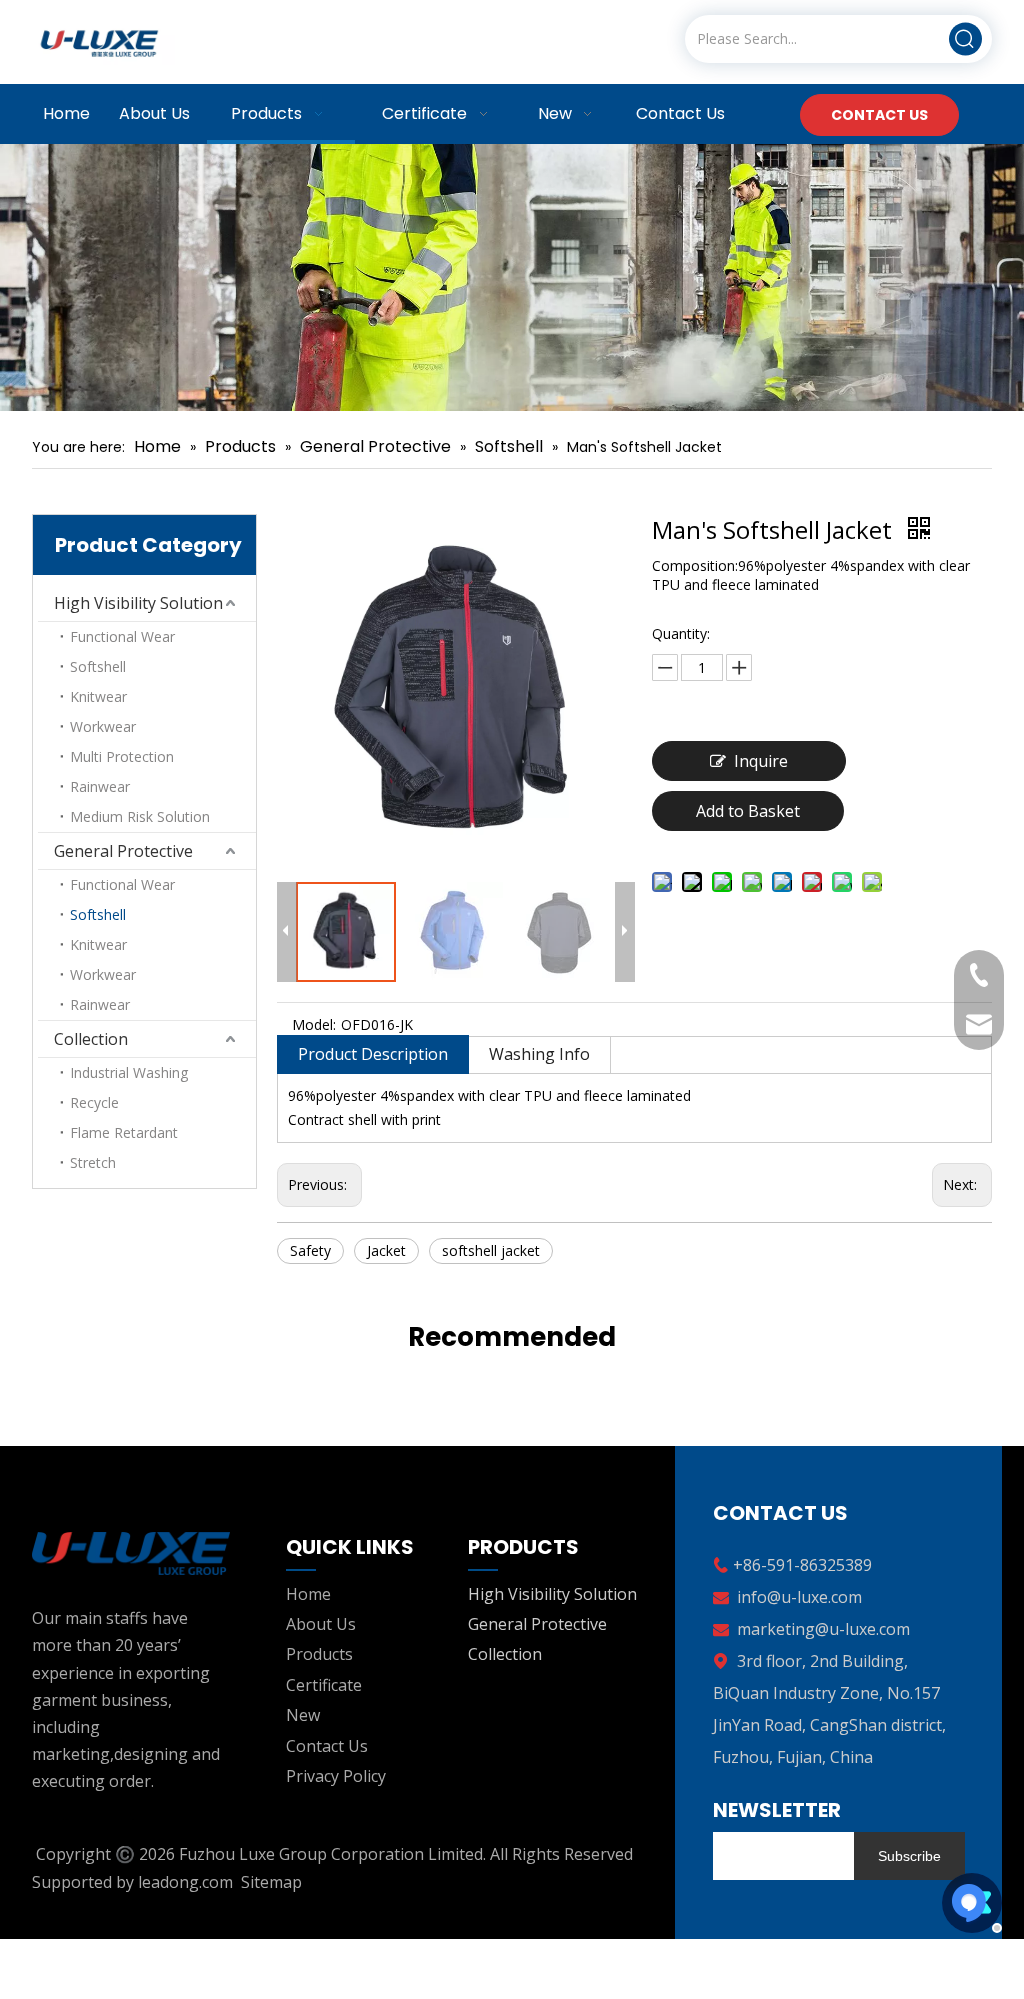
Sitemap (271, 1882)
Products (319, 1654)
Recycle (94, 1102)
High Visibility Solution (138, 603)
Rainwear (100, 786)
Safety (310, 1250)
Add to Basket (748, 811)
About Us (321, 1624)
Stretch (93, 1162)
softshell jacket (491, 1250)
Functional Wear (122, 636)
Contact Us (327, 1746)
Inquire (761, 761)
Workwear (103, 726)
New (303, 1715)
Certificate (324, 1685)
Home (308, 1594)
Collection (91, 1039)
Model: (314, 1024)
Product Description (373, 1054)
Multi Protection (122, 756)
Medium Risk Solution (140, 816)
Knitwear (98, 696)
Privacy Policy (336, 1776)
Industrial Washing (129, 1072)
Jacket (386, 1250)
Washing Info (539, 1054)
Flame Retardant (124, 1132)
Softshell (98, 666)
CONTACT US (879, 115)
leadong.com (185, 1882)
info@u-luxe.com (799, 1597)
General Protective (123, 851)
